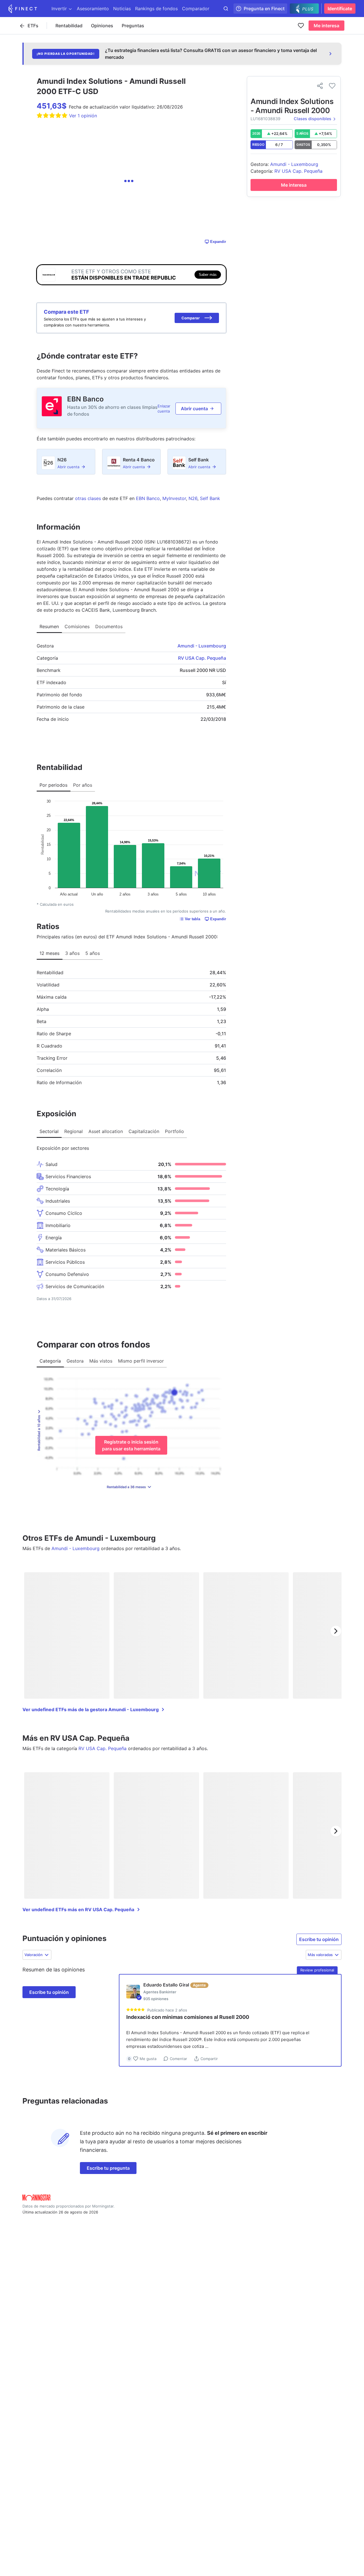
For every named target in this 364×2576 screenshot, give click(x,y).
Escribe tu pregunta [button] (108, 2168)
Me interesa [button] (326, 26)
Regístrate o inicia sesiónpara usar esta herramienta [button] (131, 1445)
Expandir (218, 242)
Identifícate (340, 9)
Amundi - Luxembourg (202, 646)
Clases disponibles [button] (313, 119)
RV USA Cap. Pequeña (202, 658)
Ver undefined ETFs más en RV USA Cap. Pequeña (78, 1909)
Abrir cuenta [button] (194, 409)
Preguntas (133, 26)
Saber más (208, 275)
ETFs (33, 26)
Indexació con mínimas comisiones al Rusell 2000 (188, 2017)
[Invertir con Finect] (23, 9)
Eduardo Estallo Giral (166, 1985)
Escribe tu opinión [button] (319, 1939)
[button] (197, 318)
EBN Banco (85, 399)
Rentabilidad (69, 26)
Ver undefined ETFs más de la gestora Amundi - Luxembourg (91, 1709)
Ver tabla (193, 919)
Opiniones (102, 26)
